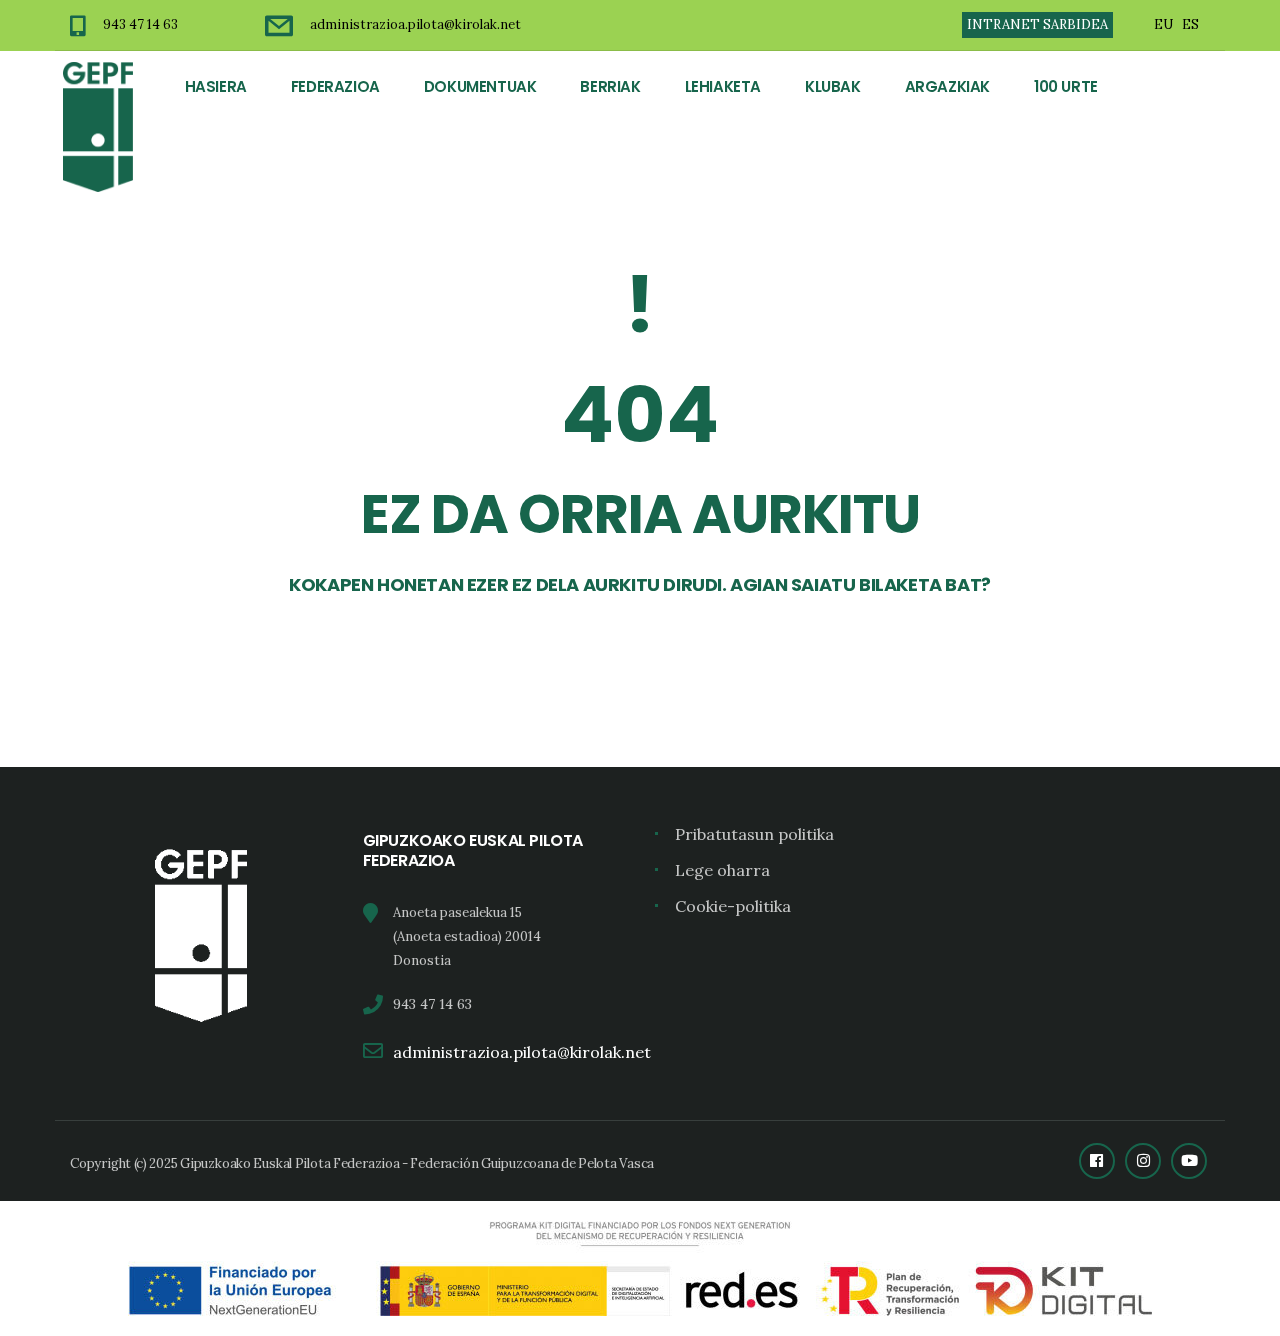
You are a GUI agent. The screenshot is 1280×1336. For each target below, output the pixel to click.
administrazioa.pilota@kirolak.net (415, 24)
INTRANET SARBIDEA (1037, 24)
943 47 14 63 (140, 24)
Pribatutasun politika (754, 834)
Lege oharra (722, 870)
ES (1190, 24)
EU (1163, 24)
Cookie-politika (733, 906)
